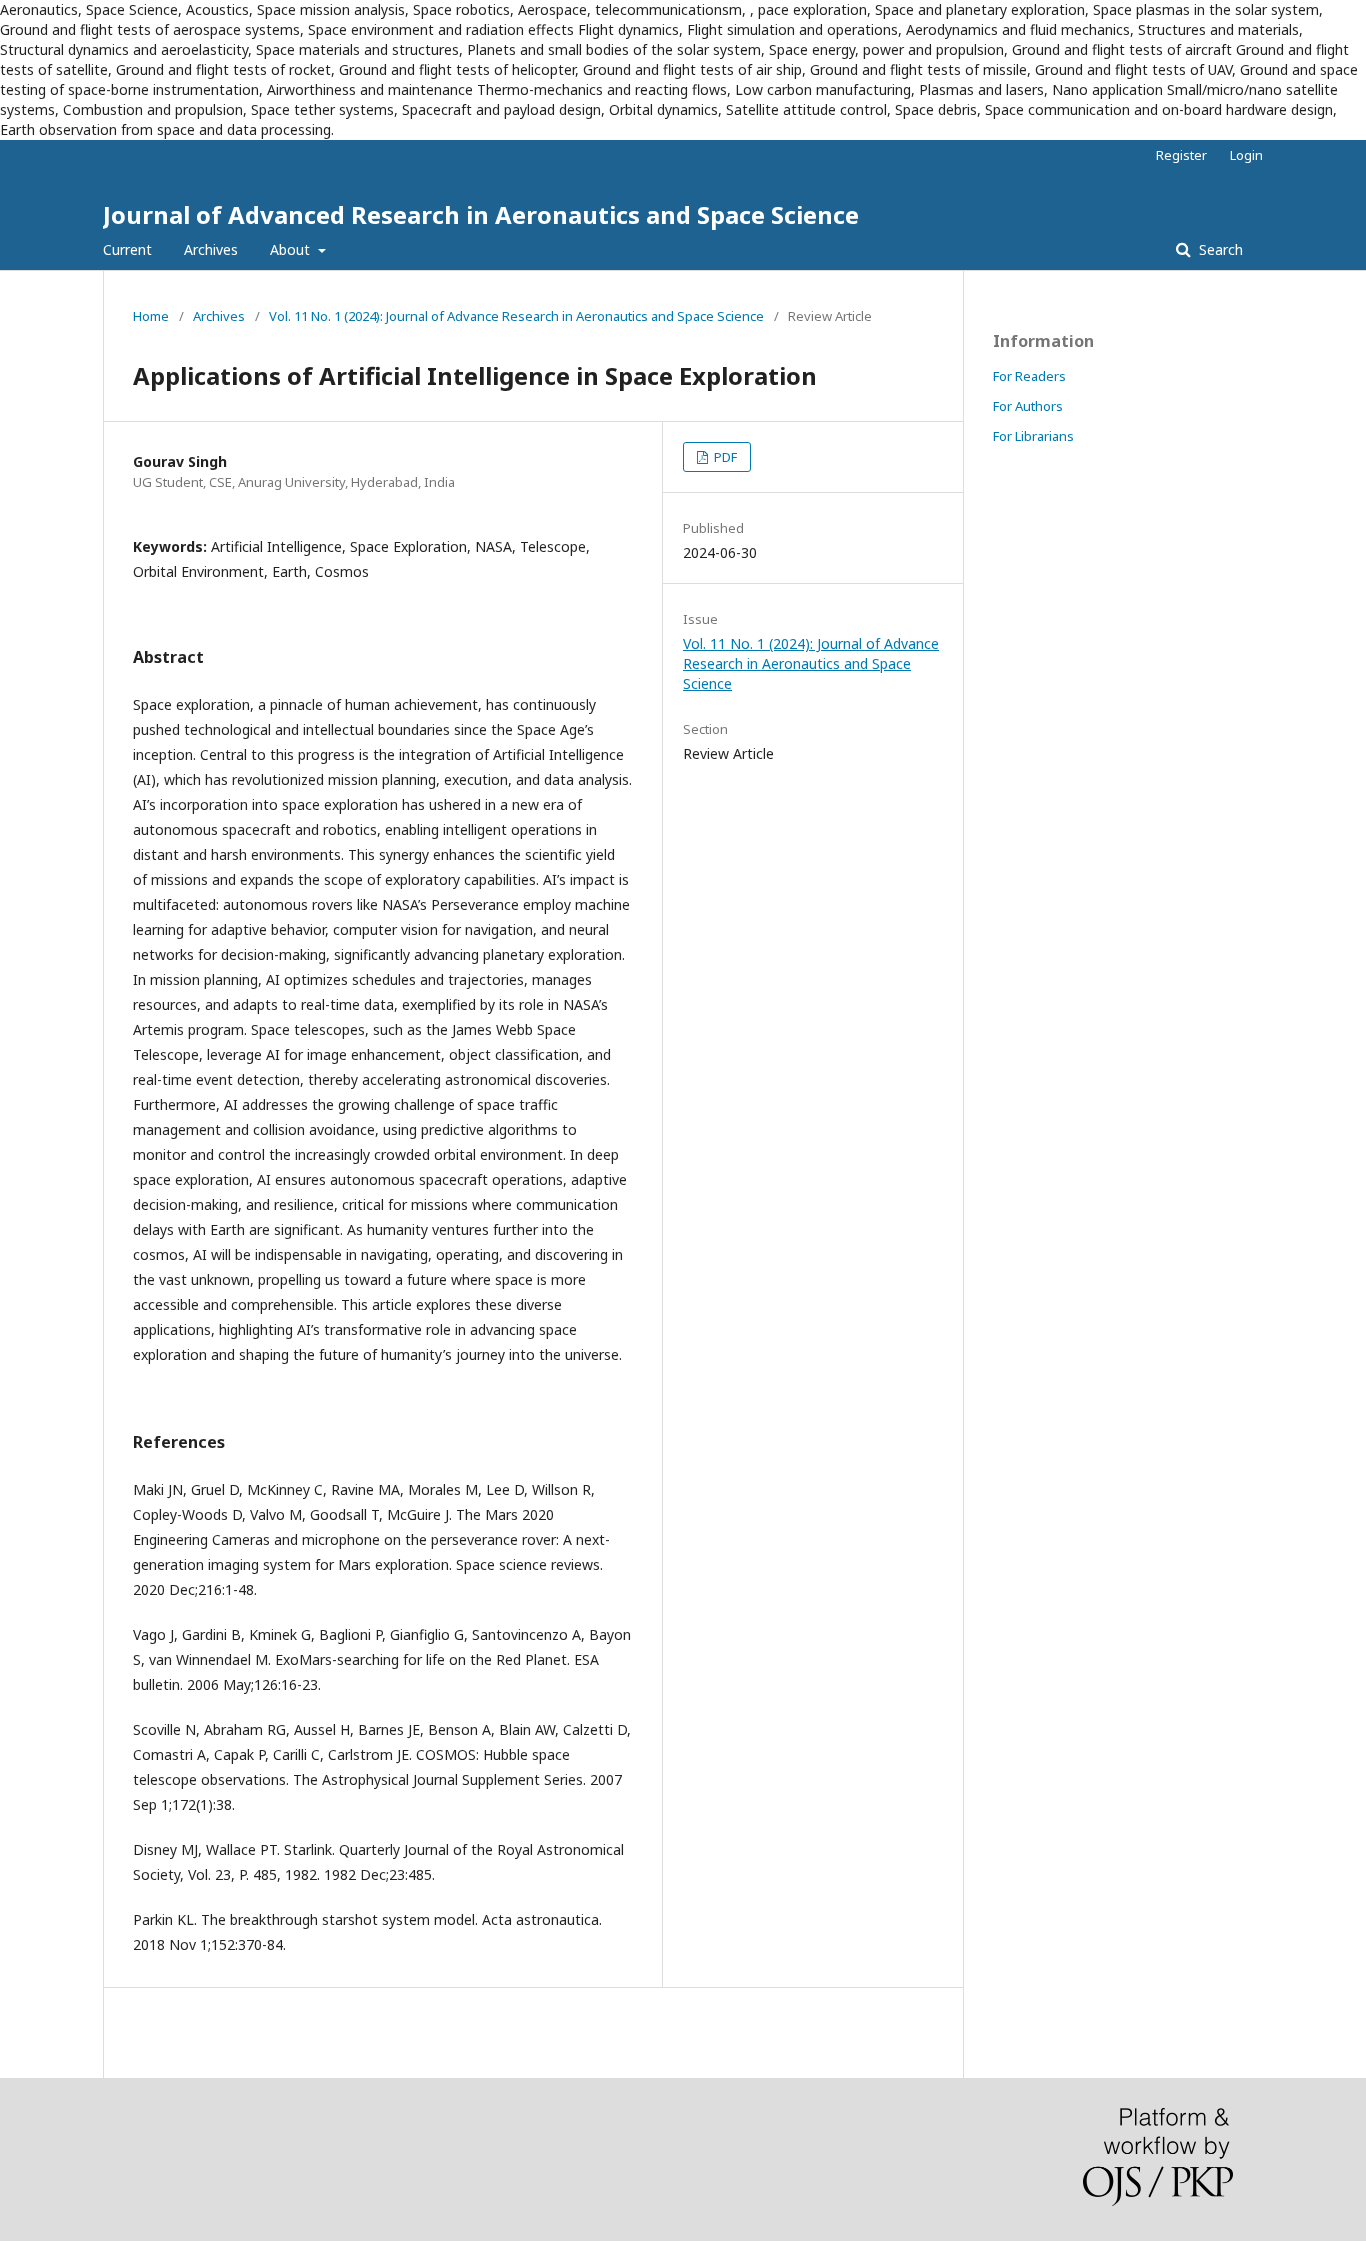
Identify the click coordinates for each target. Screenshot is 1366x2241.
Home (151, 316)
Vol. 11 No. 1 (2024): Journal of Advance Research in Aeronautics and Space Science (516, 316)
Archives (211, 249)
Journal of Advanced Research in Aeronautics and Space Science (481, 214)
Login (1246, 155)
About (292, 249)
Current (127, 249)
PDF (724, 457)
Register (1181, 155)
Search (1219, 249)
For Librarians (1033, 436)
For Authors (1028, 406)
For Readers (1029, 376)
